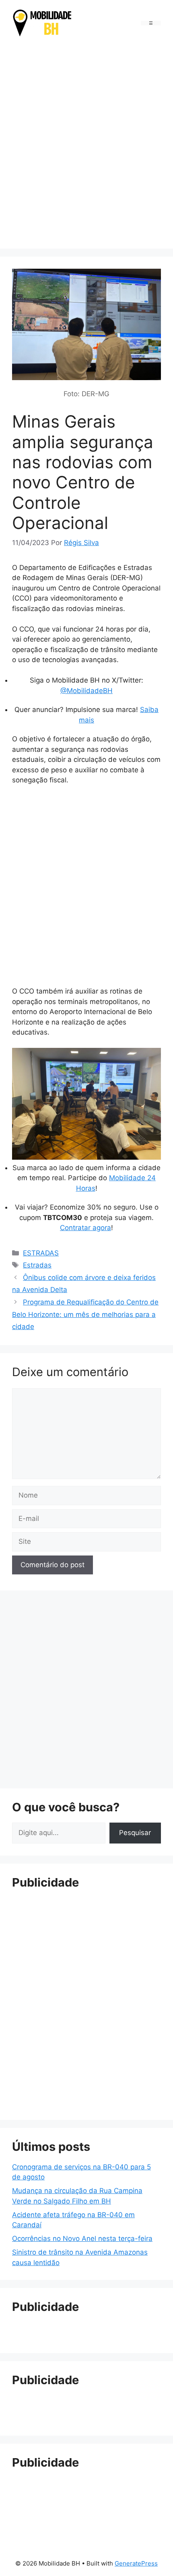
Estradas (37, 1265)
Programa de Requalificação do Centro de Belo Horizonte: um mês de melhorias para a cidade (85, 1314)
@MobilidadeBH (86, 691)
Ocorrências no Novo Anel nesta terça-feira (82, 2239)
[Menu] (151, 23)
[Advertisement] (86, 144)
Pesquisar (135, 1833)
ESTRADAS (41, 1253)
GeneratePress (136, 2563)
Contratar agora (85, 1228)
